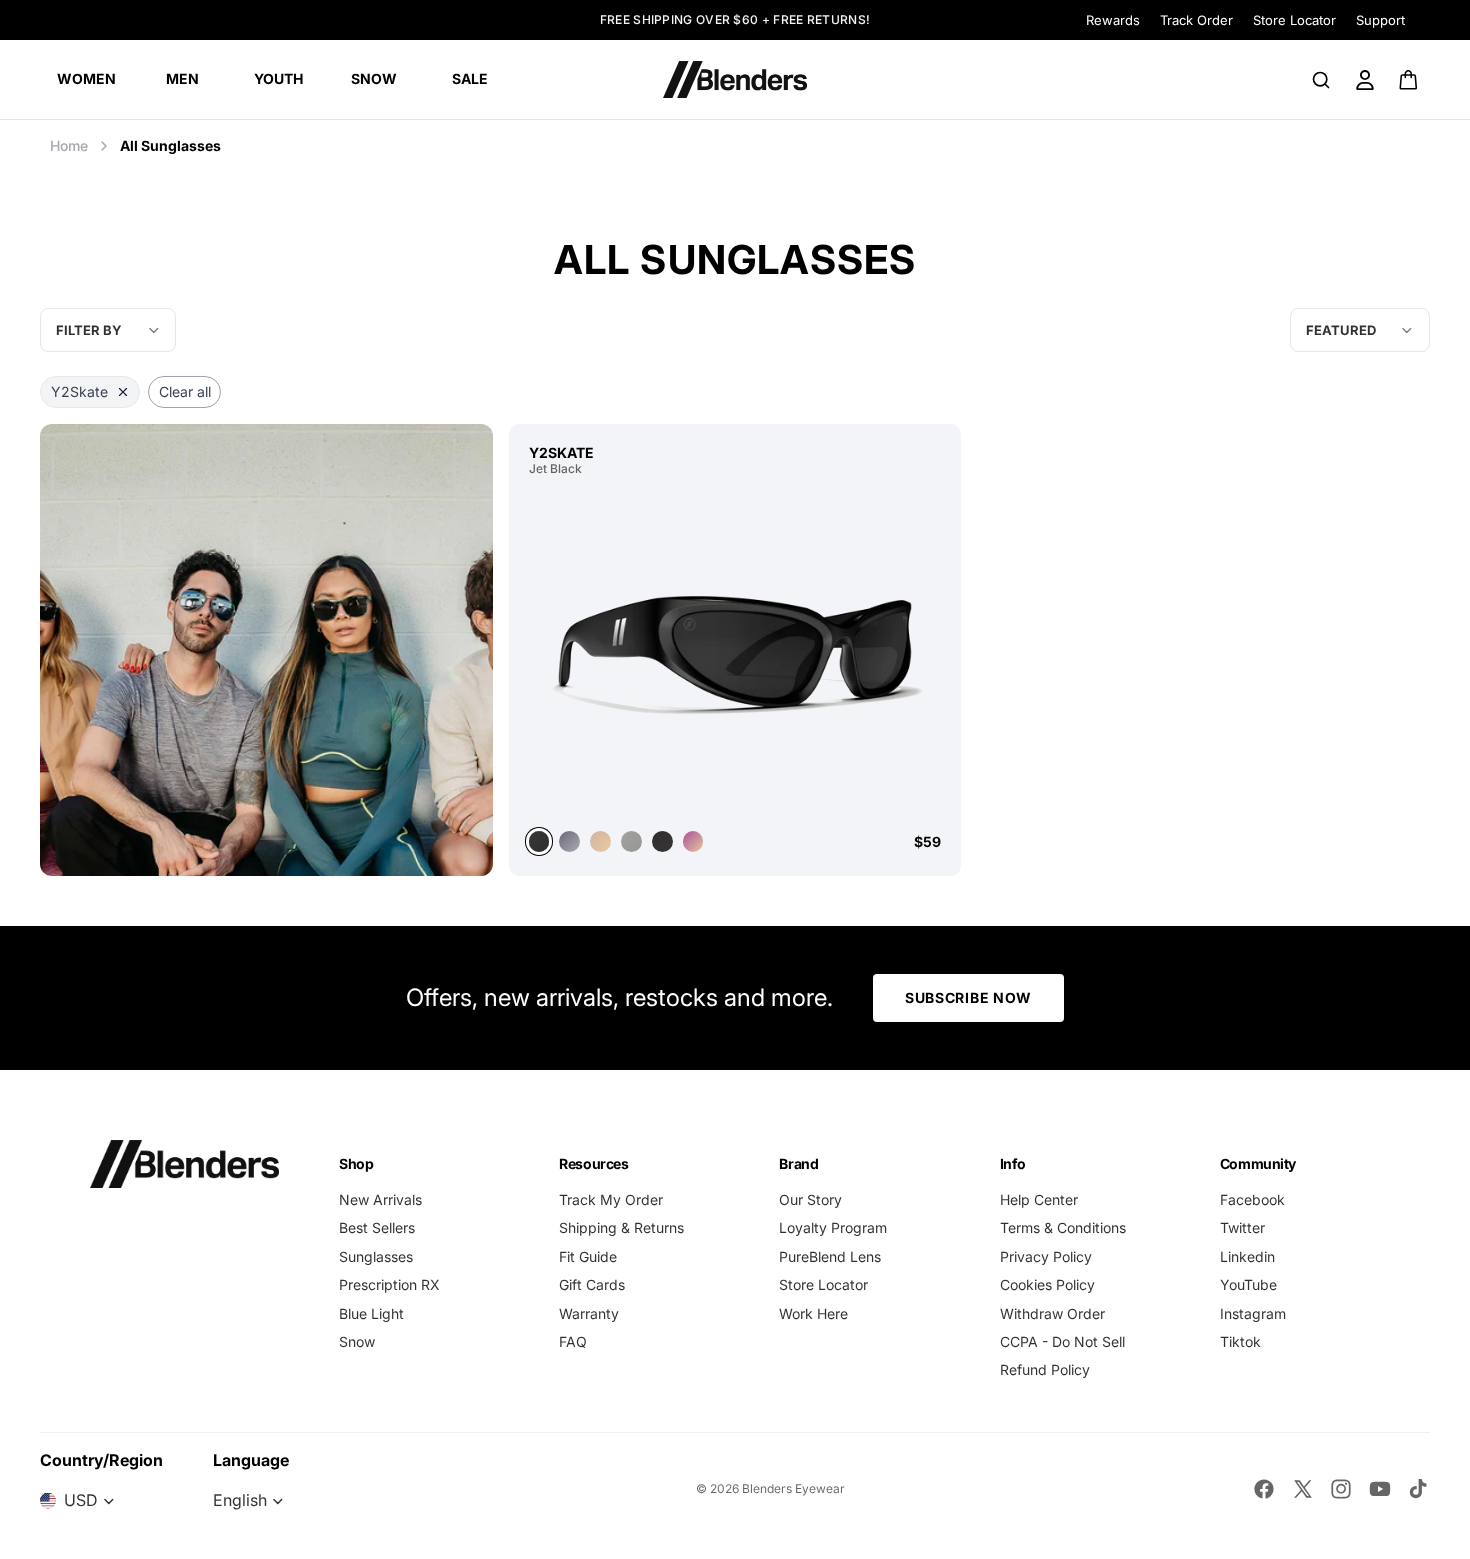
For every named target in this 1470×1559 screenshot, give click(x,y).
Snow (357, 1341)
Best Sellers (377, 1227)
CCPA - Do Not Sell (1062, 1341)
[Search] (1321, 80)
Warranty (589, 1313)
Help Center (1039, 1199)
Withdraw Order (1052, 1313)
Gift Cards (592, 1284)
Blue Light (371, 1313)
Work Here (813, 1313)
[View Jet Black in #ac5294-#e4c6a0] (693, 841)
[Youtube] (1380, 1489)
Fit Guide (588, 1256)
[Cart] (1409, 80)
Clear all (185, 391)
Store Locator (1294, 20)
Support (1380, 20)
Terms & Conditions (1063, 1227)
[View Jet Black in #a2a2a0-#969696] (631, 841)
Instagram (1253, 1313)
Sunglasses (376, 1256)
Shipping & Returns (621, 1227)
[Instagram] (1341, 1489)
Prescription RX (389, 1284)
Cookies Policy (1047, 1284)
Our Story (810, 1199)
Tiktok (1240, 1341)
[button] (1360, 330)
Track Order (1196, 20)
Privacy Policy (1046, 1256)
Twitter (1242, 1227)
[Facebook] (1264, 1489)
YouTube (1248, 1284)
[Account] (1365, 80)
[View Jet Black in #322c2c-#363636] (662, 841)
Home (69, 145)
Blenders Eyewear (793, 1488)
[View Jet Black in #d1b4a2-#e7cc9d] (600, 841)
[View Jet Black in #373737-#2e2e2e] (735, 651)
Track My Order (611, 1199)
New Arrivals (380, 1199)
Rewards (1113, 20)
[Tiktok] (1418, 1489)
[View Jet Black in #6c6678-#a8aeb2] (569, 841)
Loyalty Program (833, 1227)
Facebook (1252, 1199)
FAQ (573, 1341)
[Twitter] (1303, 1489)
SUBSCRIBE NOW (968, 997)
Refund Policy (1045, 1369)
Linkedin (1247, 1256)
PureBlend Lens (830, 1256)
